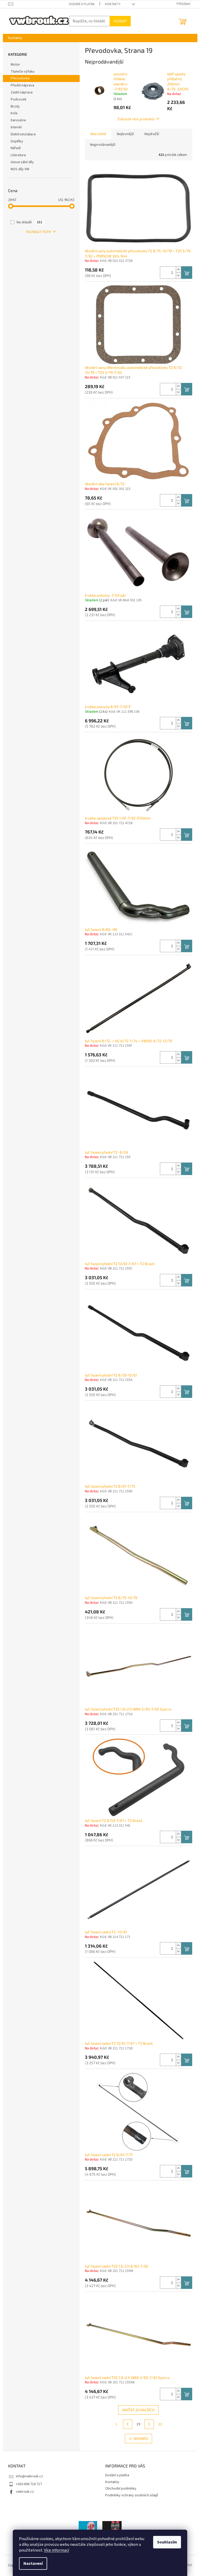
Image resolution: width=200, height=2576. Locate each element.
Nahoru (141, 2438)
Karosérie (18, 120)
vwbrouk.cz (25, 2492)
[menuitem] (15, 38)
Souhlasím (167, 2542)
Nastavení (33, 2564)
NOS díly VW (20, 169)
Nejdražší (152, 134)
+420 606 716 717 (29, 2484)
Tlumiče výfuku (23, 72)
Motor (15, 65)
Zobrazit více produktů (136, 119)
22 (160, 2424)
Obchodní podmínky (121, 2489)
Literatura (18, 155)
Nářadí (16, 148)
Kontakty (113, 4)
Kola (14, 113)
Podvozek (19, 99)
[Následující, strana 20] (149, 2424)
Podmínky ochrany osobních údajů (132, 2495)
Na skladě (29, 222)
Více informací (57, 2550)
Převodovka (20, 78)
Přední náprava (22, 85)
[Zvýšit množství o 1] (178, 270)
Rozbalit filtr (39, 232)
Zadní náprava (22, 92)
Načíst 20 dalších (138, 2410)
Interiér (16, 127)
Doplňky (17, 141)
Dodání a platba (82, 4)
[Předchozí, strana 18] (128, 2424)
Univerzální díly (22, 162)
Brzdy (15, 106)
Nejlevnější (125, 134)
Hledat (120, 21)
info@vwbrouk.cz (29, 2476)
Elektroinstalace (23, 134)
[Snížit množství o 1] (178, 276)
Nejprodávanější (103, 145)
